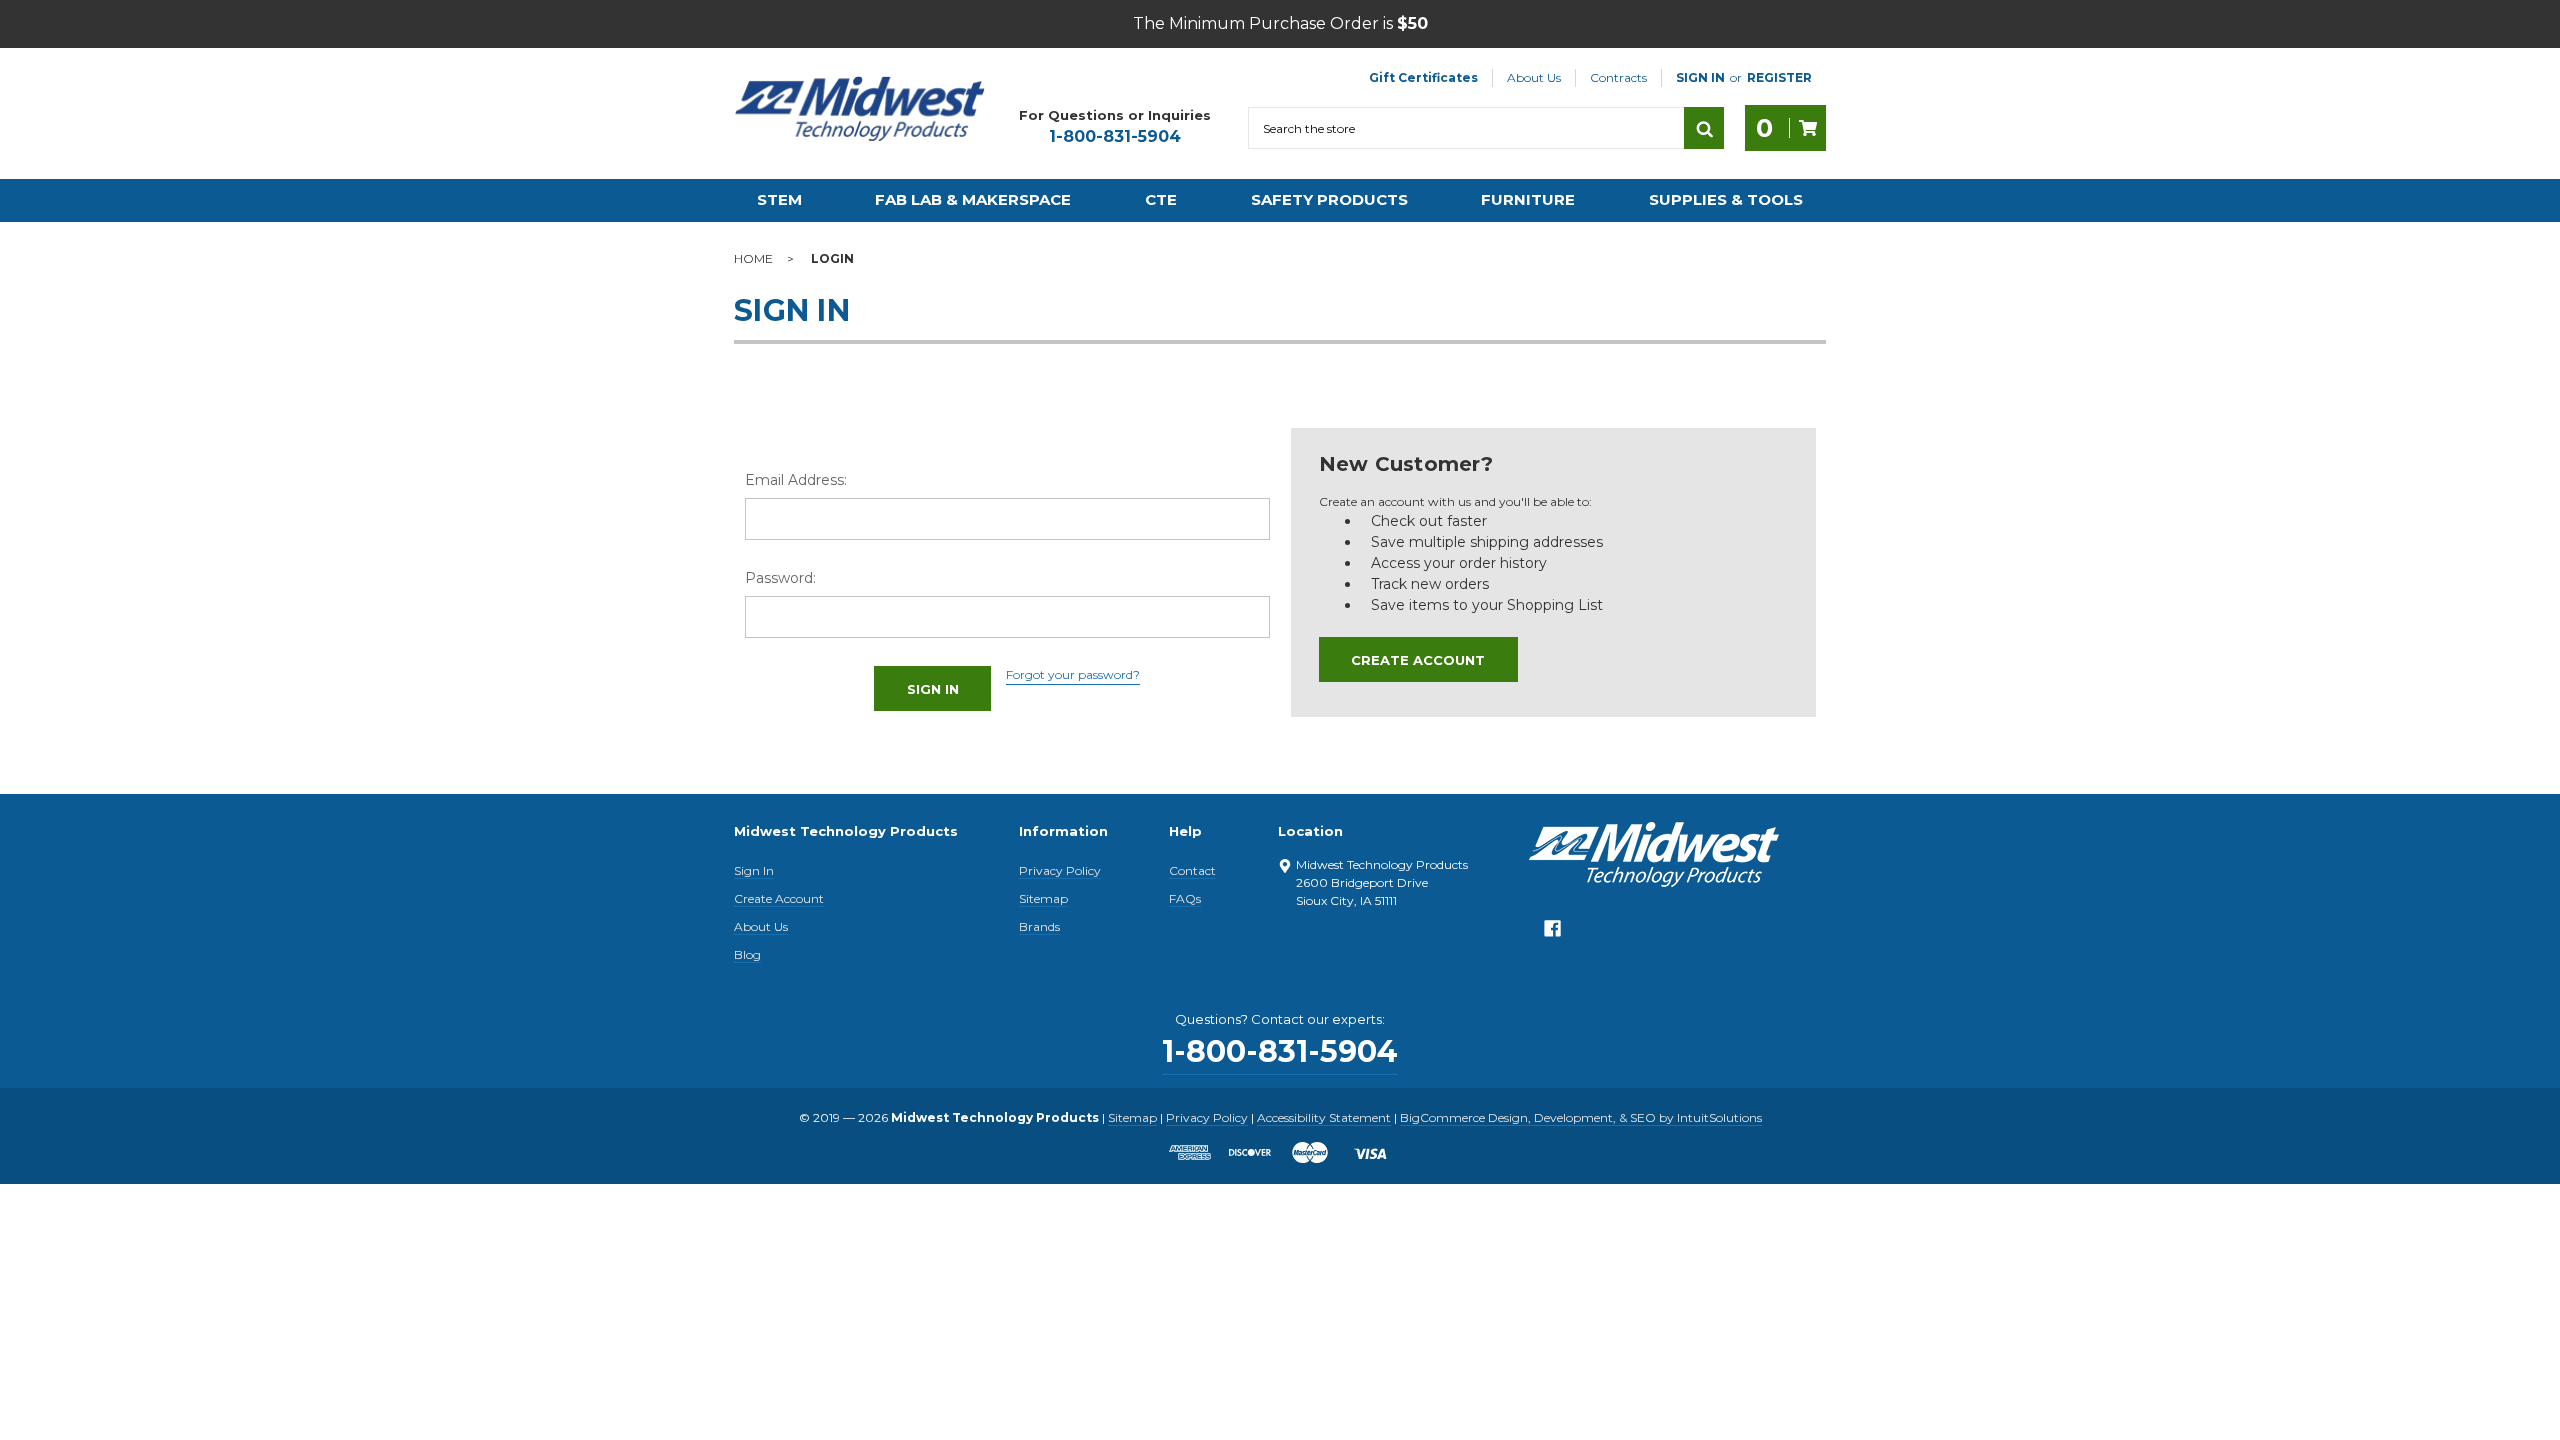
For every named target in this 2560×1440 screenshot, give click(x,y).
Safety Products (1329, 199)
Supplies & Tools (1726, 199)
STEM (779, 199)
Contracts (1618, 77)
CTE (1161, 199)
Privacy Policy (1060, 870)
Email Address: (796, 480)
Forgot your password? (1073, 674)
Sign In (754, 870)
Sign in (1700, 77)
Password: (780, 578)
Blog (747, 954)
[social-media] (1552, 933)
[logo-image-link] (860, 109)
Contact (1192, 870)
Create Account (1418, 660)
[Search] (1704, 128)
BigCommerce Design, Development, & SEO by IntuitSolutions (1581, 1117)
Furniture (1528, 199)
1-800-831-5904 (1115, 136)
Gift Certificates (1423, 77)
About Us (1534, 77)
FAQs (1185, 898)
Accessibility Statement (1324, 1117)
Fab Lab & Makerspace (973, 199)
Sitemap (1043, 898)
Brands (1039, 926)
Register (1779, 77)
